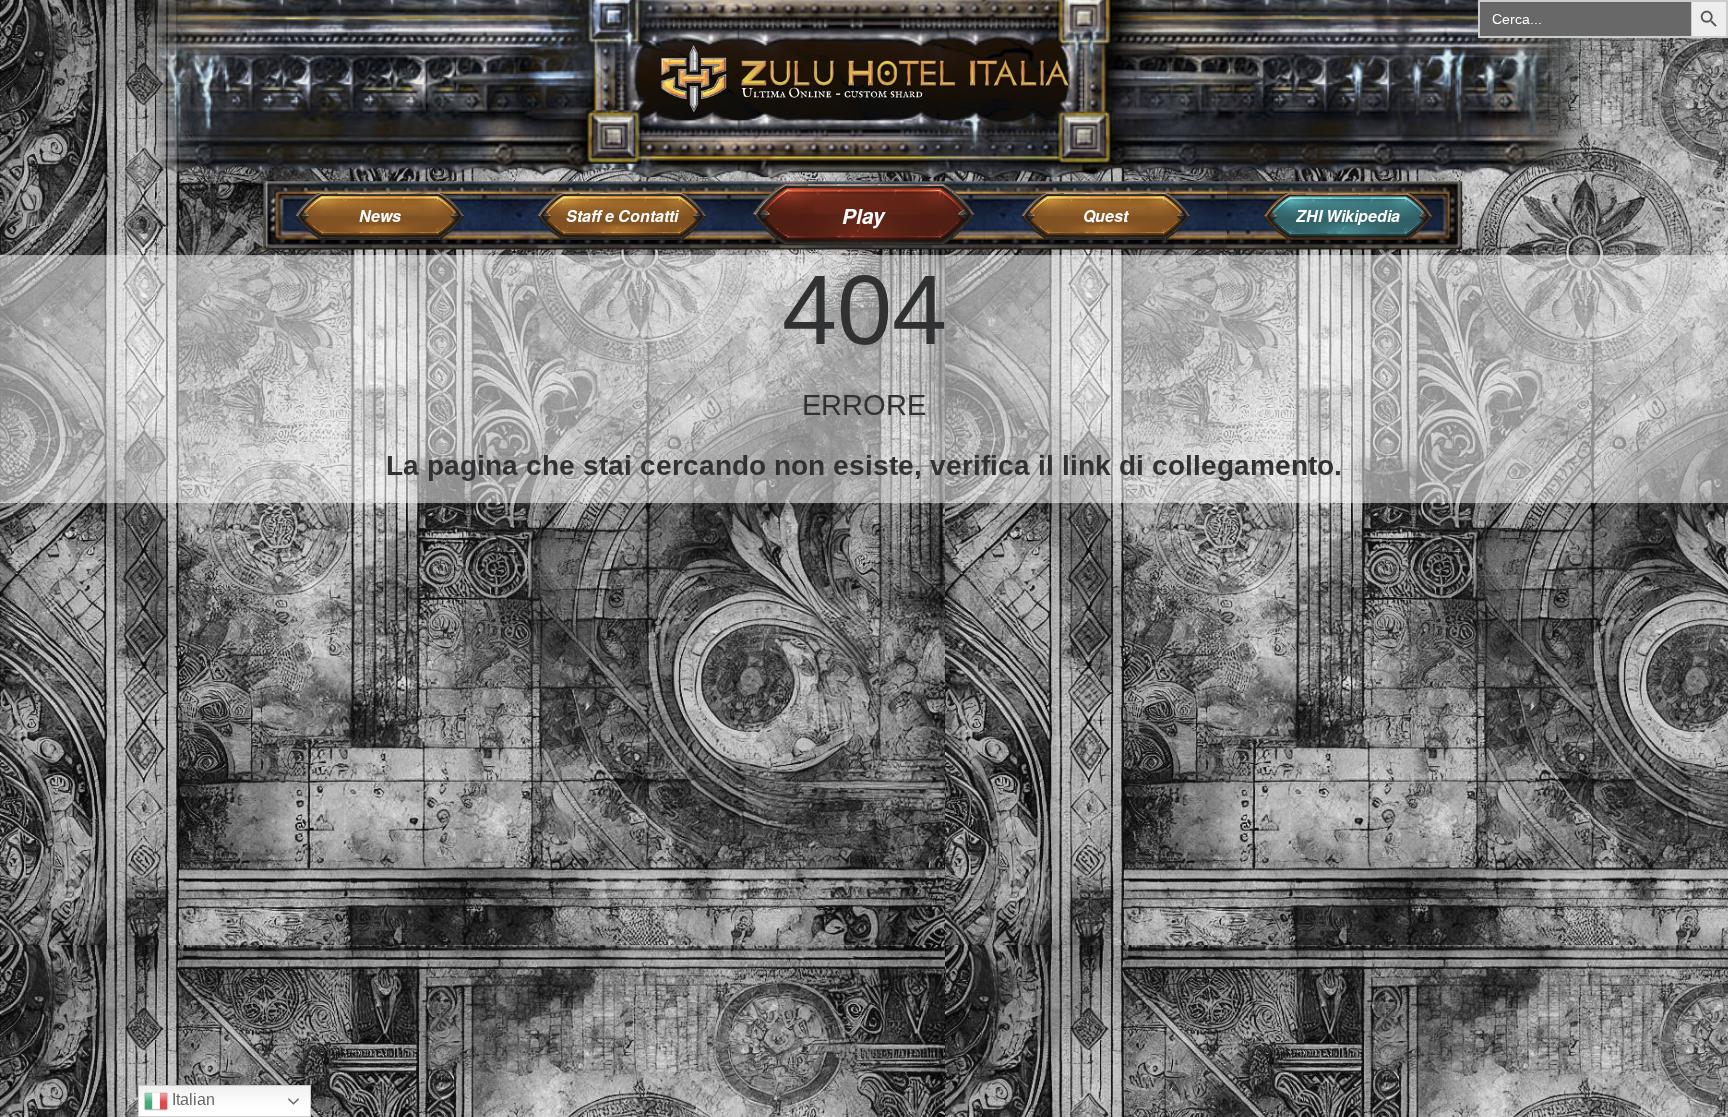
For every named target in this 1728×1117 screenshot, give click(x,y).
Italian (191, 1099)
